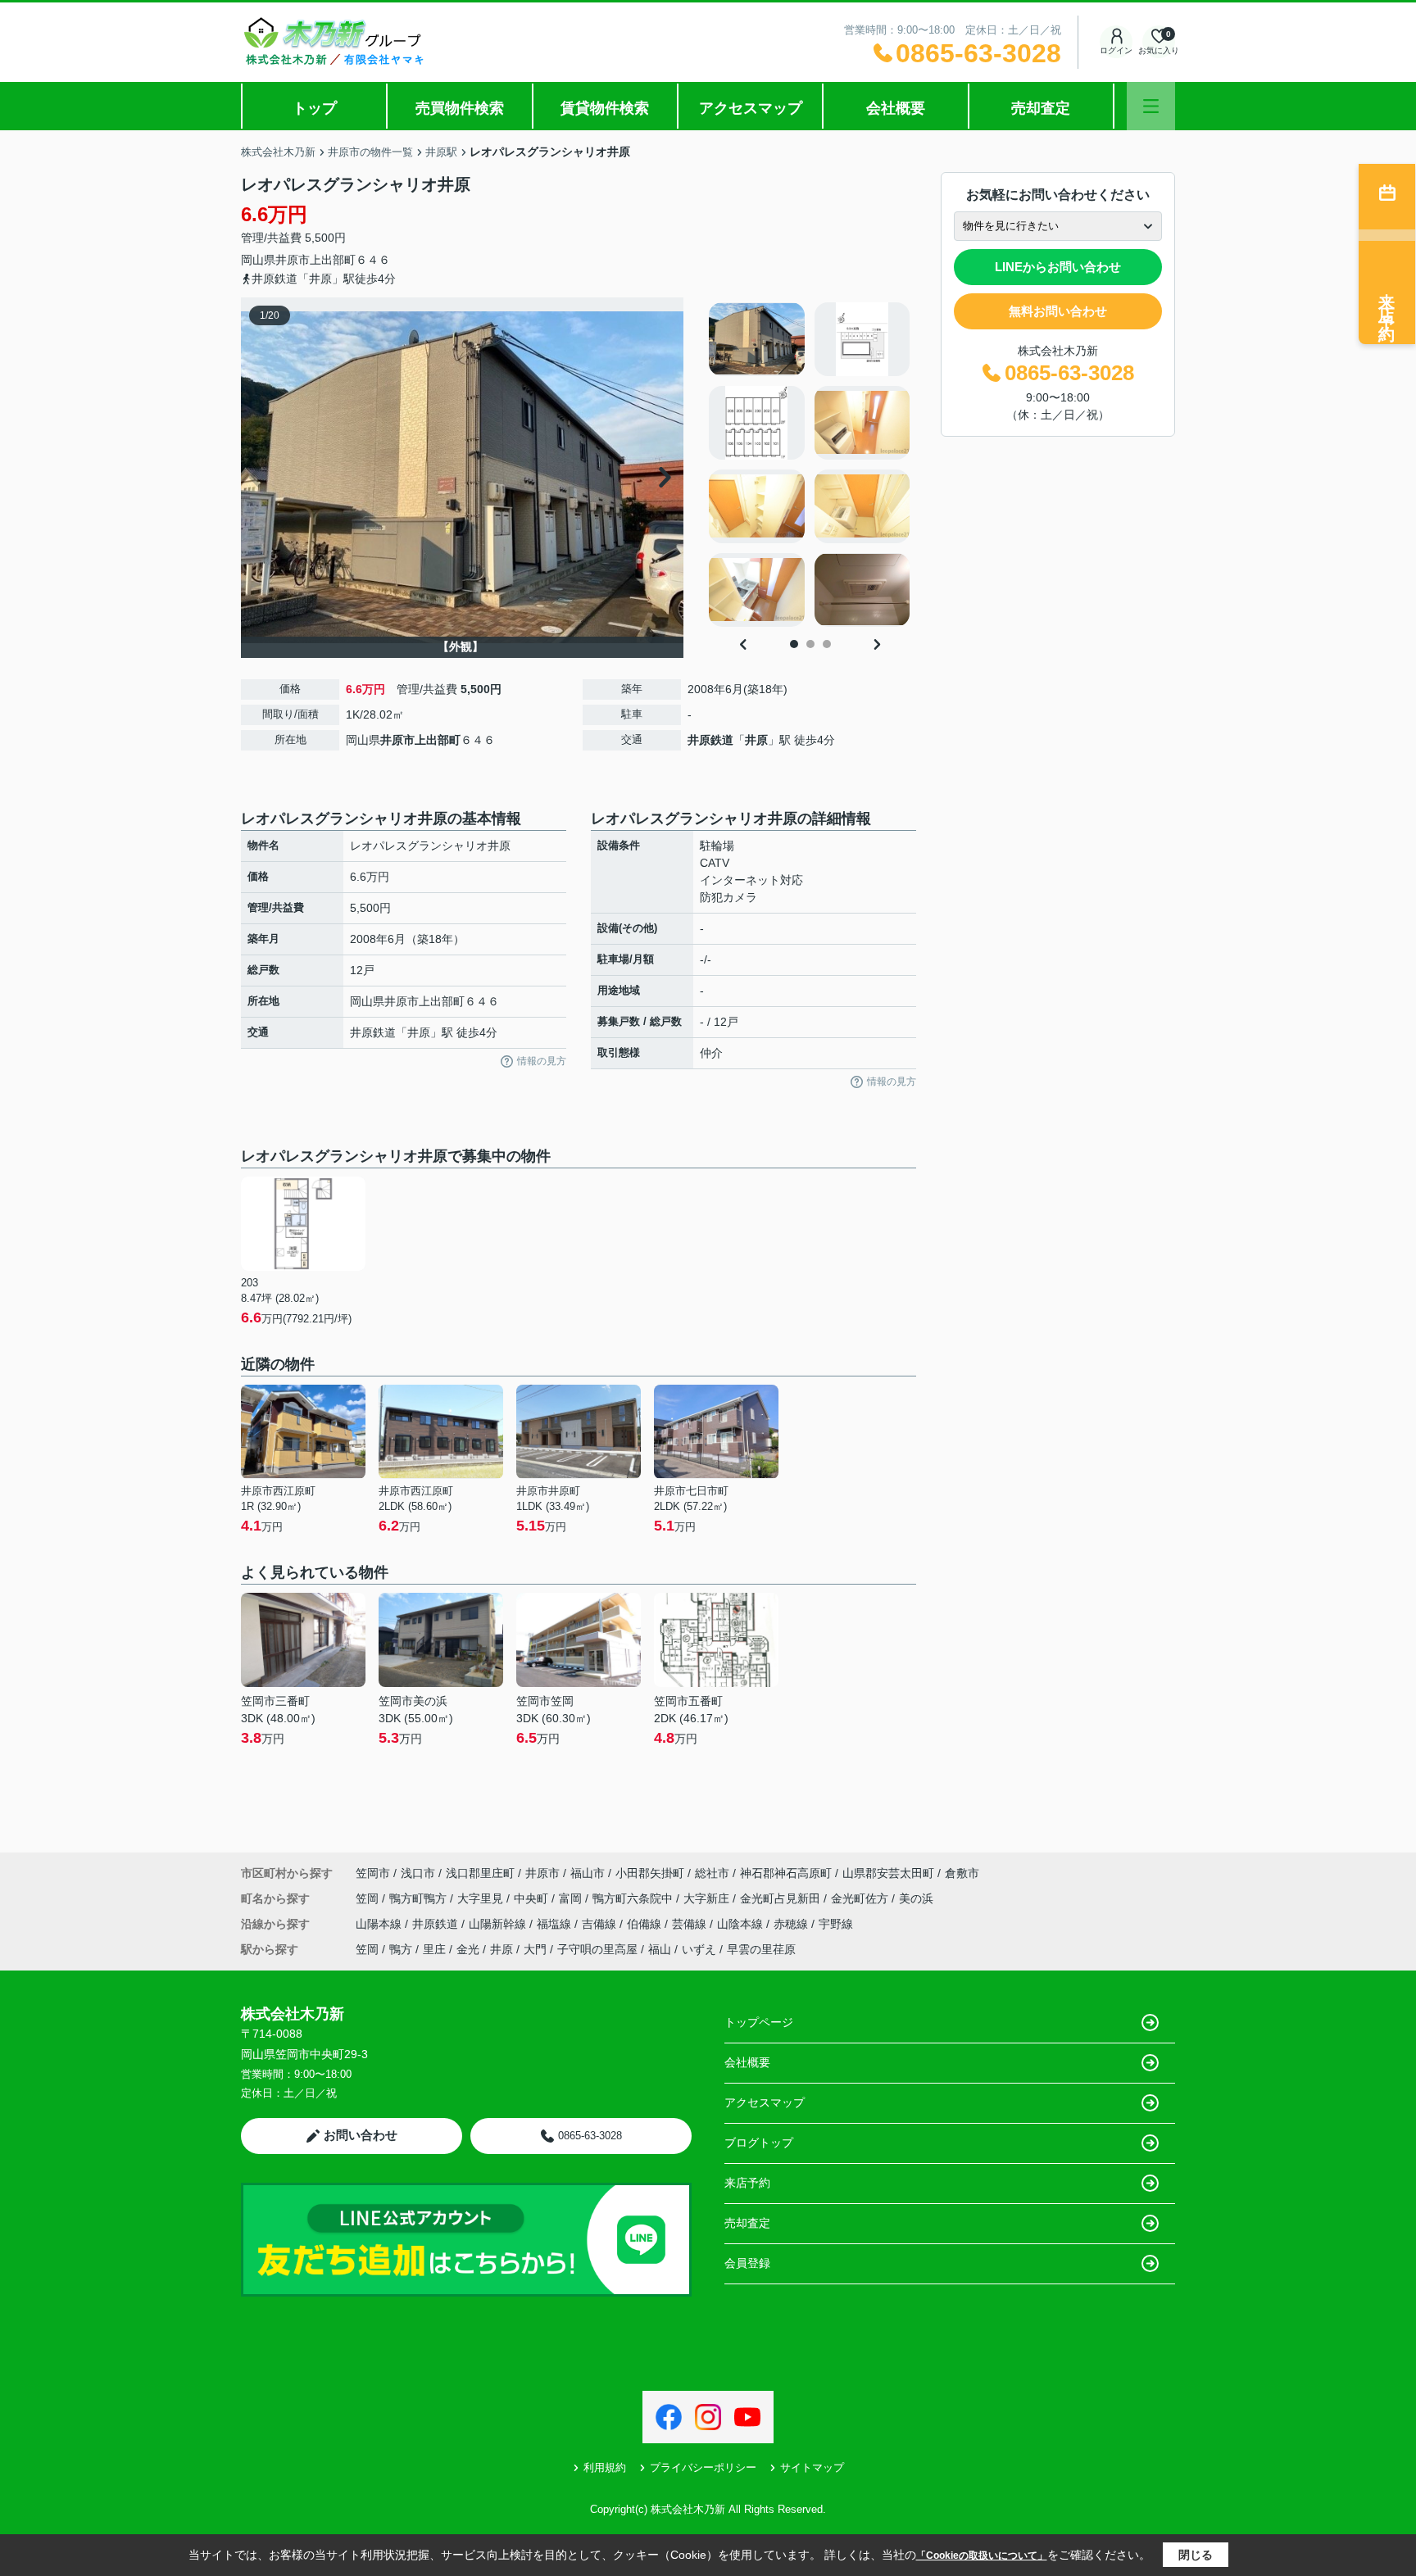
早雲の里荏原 (761, 1949)
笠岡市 (373, 1873)
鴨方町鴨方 (420, 1898)
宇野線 (836, 1924)
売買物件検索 (460, 108)
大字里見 (482, 1898)
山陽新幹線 (499, 1924)
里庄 (434, 1949)
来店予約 (747, 2183)
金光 (468, 1949)
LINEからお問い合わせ (1058, 267)
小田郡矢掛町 (650, 1873)
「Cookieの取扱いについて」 (982, 2556)
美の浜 (916, 1898)
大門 (535, 1949)
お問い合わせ (361, 2135)
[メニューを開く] (1151, 106)
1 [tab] (794, 644)
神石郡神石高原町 (786, 1873)
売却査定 (1041, 108)
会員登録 (747, 2263)
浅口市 (418, 1873)
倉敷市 (962, 1873)
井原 (756, 740)
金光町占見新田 (782, 1898)
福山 (660, 1949)
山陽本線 (380, 1924)
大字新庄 (708, 1898)
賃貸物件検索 (605, 108)
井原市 (293, 260)
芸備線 (691, 1924)
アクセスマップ (751, 108)
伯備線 (646, 1924)
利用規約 (605, 2467)
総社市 (712, 1873)
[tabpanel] (810, 465)
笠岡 (369, 1898)
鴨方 (401, 1949)
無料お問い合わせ (1058, 311)
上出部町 (333, 260)
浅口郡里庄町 (480, 1873)
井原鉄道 (710, 740)
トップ (315, 108)
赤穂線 (792, 1924)
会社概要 (896, 108)
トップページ (759, 2022)
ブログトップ (759, 2143)
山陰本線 (742, 1924)
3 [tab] (827, 644)
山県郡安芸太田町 (888, 1873)
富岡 (572, 1898)
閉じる (1196, 2555)
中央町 (533, 1898)
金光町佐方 (861, 1898)
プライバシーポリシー (703, 2467)
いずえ (699, 1949)
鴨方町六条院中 (634, 1898)
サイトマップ (812, 2467)
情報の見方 (542, 1061)
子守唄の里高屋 (597, 1949)
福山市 (588, 1873)
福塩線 (556, 1924)
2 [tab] (810, 644)
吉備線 (601, 1924)
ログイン (1116, 50)
